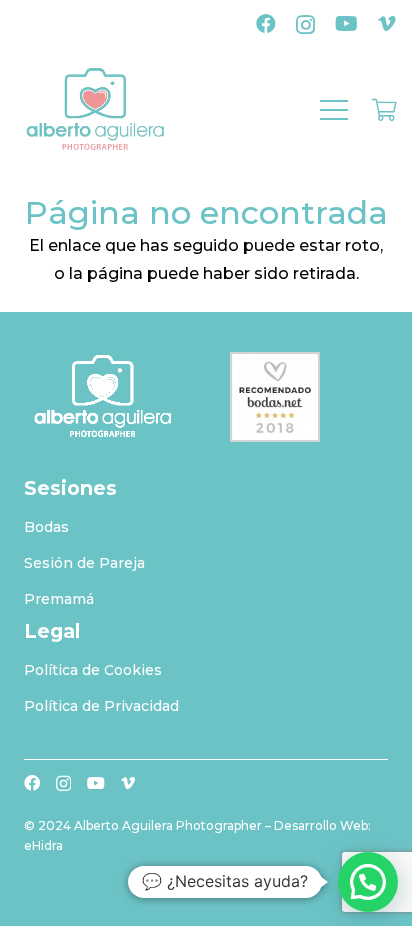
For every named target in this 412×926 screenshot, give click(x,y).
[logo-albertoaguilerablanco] (103, 397)
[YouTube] (346, 24)
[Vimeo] (387, 24)
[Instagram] (305, 25)
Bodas (46, 527)
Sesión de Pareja (84, 563)
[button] (334, 110)
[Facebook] (266, 24)
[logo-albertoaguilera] (95, 110)
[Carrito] (384, 110)
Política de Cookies (93, 670)
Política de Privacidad (101, 706)
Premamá (59, 599)
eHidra (43, 845)
